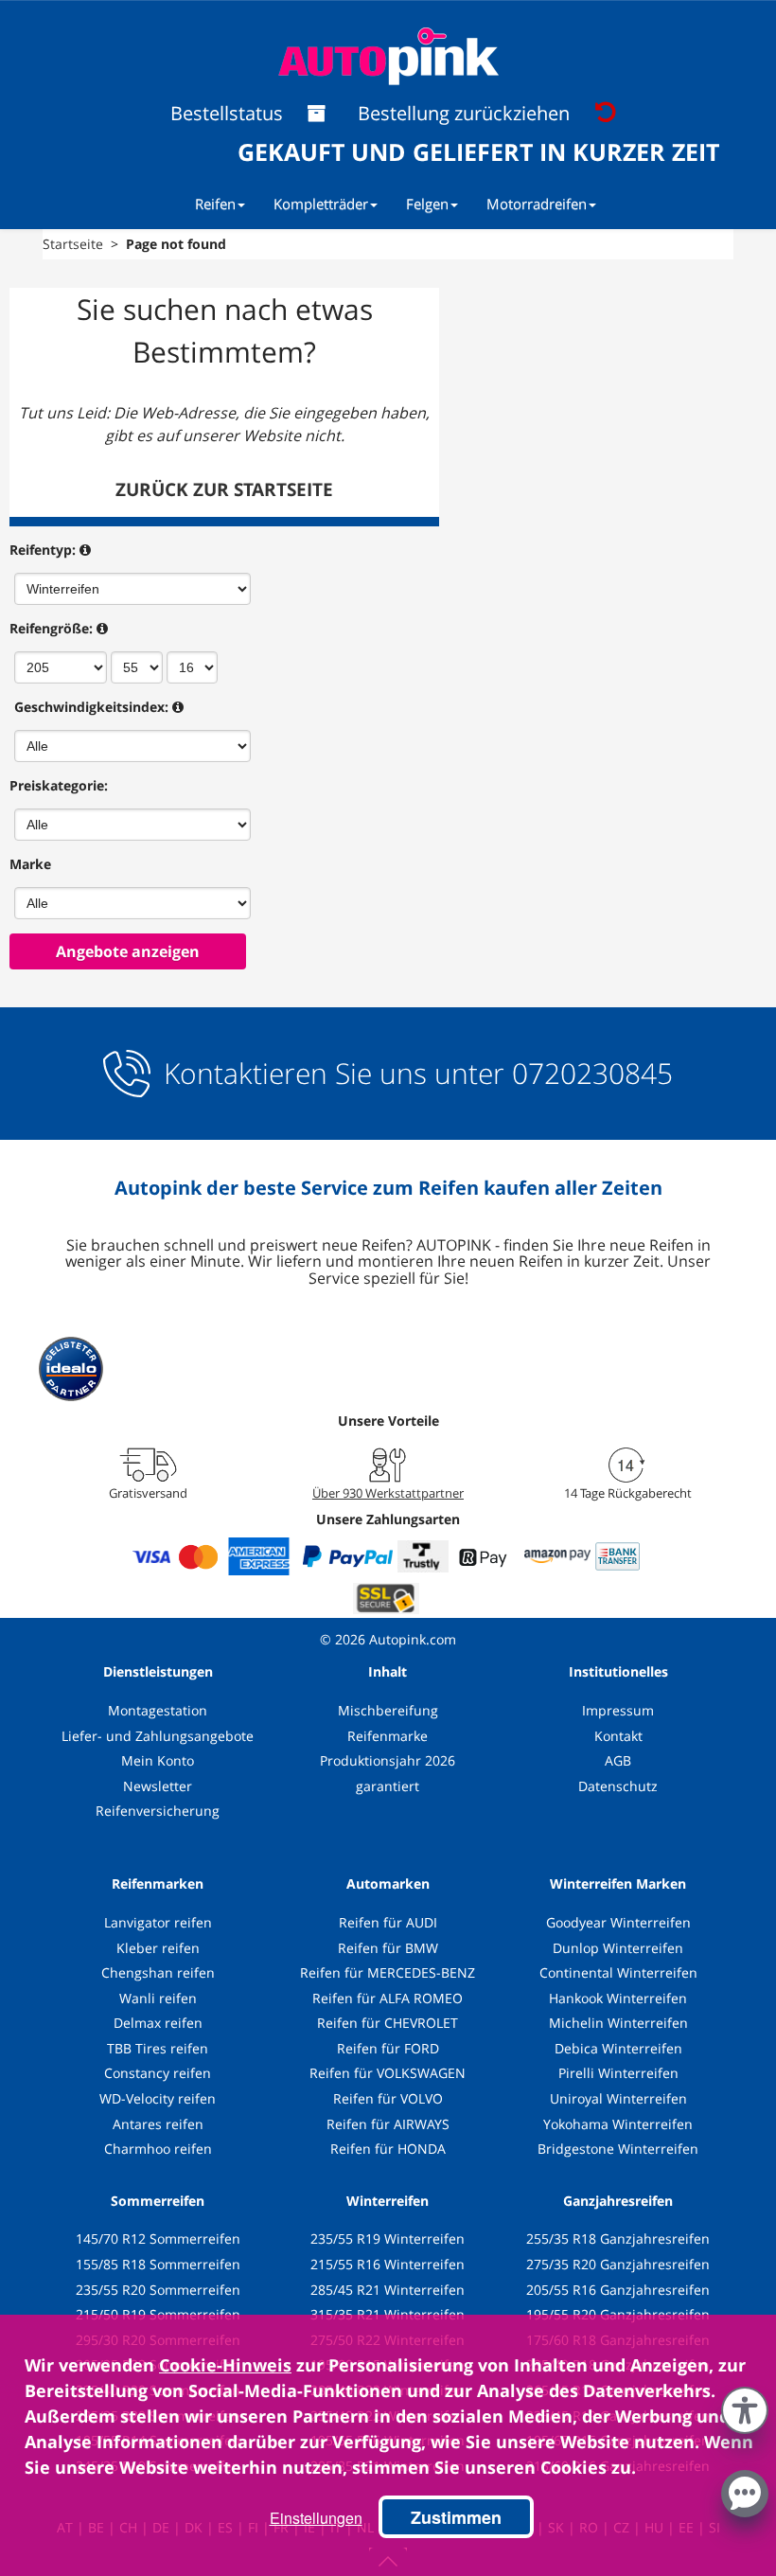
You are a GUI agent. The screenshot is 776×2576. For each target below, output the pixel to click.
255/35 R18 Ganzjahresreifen (618, 2238)
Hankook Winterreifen (618, 1998)
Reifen (215, 204)
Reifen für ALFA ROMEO (388, 1998)
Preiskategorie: (59, 785)
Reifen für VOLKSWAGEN (388, 2073)
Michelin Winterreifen (618, 2023)
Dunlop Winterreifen (618, 1948)
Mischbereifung (388, 1710)
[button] (745, 2407)
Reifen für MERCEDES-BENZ (388, 1972)
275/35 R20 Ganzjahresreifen (618, 2264)
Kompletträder (321, 204)
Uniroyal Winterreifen (618, 2098)
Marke (30, 864)
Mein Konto (158, 1760)
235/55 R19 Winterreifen (388, 2238)
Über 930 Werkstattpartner (388, 1493)
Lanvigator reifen (158, 1922)
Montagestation (158, 1710)
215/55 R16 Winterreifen (388, 2264)
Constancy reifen (158, 2073)
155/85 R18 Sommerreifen (158, 2264)
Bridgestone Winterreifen (618, 2149)
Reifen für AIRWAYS (388, 2124)
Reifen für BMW (388, 1948)
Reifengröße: (51, 628)
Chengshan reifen (158, 1972)
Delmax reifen (158, 2023)
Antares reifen (158, 2124)
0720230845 (592, 1074)
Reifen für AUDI (388, 1922)
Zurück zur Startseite (224, 489)
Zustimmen (456, 2517)
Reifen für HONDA (388, 2149)
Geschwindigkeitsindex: (91, 707)
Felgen (427, 204)
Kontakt (618, 1736)
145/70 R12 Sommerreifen (158, 2238)
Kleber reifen (158, 1948)
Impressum (618, 1710)
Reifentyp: (43, 550)
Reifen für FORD (388, 2048)
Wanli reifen (158, 1998)
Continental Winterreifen (618, 1972)
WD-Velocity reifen (158, 2098)
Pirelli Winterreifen (618, 2073)
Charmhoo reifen (158, 2149)
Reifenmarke (388, 1736)
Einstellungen (316, 2518)
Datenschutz (618, 1786)
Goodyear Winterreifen (618, 1922)
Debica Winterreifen (618, 2048)
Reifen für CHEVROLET (388, 2023)
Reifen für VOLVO (388, 2098)
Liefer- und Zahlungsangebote (158, 1736)
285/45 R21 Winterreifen (388, 2290)
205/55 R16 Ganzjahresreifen (618, 2290)
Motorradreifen (537, 204)
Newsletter (158, 1786)
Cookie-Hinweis (225, 2365)
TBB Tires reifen (158, 2048)
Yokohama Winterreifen (618, 2124)
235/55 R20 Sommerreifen (158, 2290)
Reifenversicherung (158, 1811)
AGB (618, 1760)
